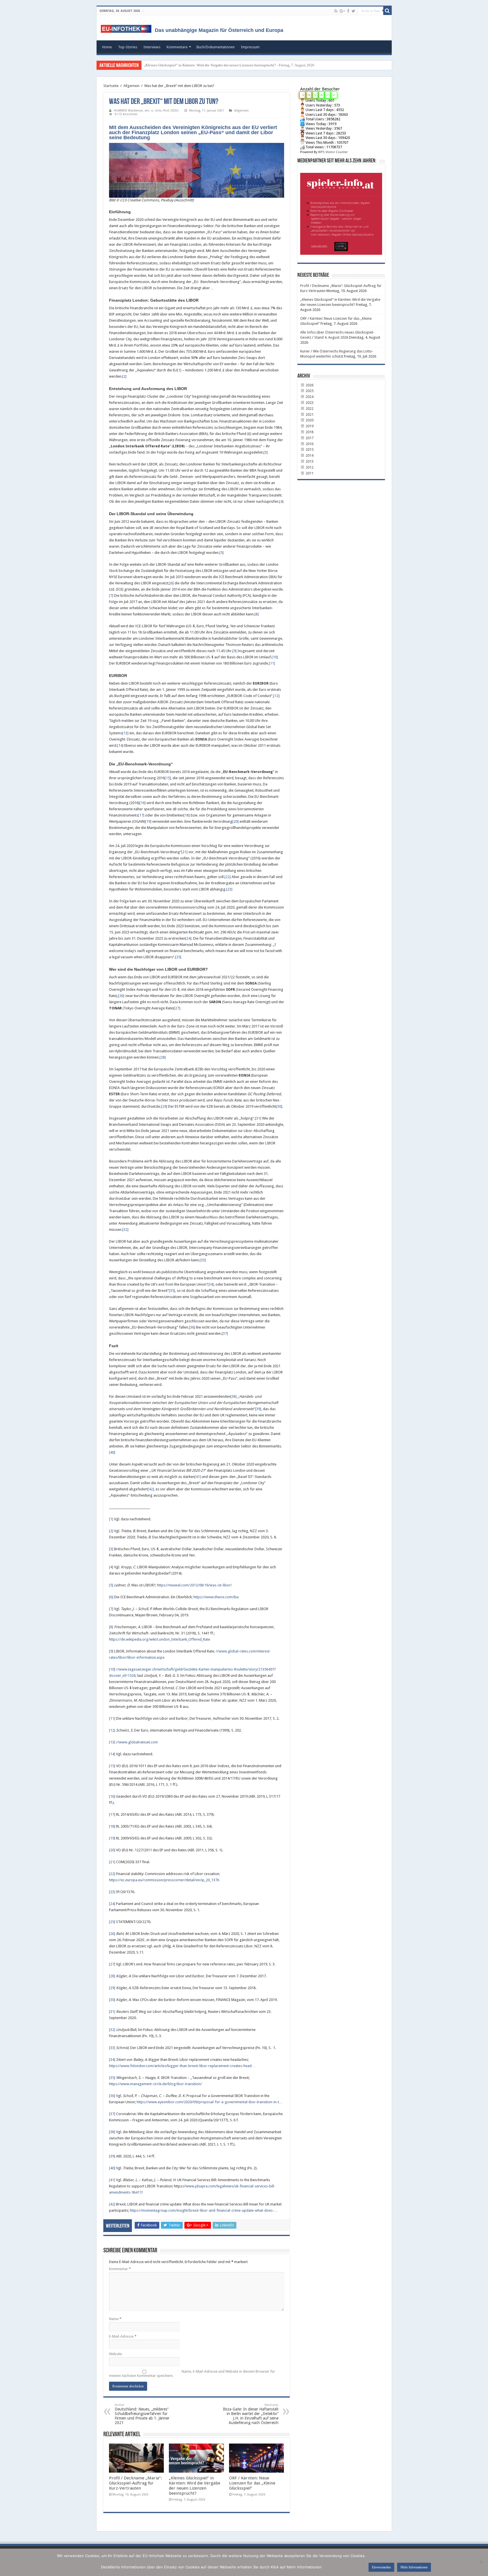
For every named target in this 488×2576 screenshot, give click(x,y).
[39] (258, 1409)
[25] (178, 957)
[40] (112, 1452)
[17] (141, 815)
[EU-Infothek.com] (128, 28)
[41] (198, 1477)
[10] (275, 657)
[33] (203, 1260)
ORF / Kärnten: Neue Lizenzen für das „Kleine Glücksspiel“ (252, 2483)
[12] (276, 696)
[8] (257, 614)
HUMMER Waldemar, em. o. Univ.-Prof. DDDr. (147, 111)
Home (107, 47)
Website (116, 2354)
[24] (188, 938)
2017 (309, 438)
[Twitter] (353, 11)
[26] (121, 996)
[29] (164, 1106)
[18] (187, 815)
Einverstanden (381, 2567)
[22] (228, 877)
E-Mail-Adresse (123, 2336)
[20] (236, 821)
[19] (148, 821)
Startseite (111, 86)
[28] (163, 1057)
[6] (172, 583)
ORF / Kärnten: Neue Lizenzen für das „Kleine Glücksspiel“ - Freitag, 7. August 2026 (209, 65)
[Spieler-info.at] (341, 212)
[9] (235, 651)
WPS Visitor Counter (333, 152)
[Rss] (336, 11)
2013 (309, 461)
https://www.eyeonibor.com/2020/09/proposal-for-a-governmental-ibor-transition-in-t (208, 2102)
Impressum (250, 47)
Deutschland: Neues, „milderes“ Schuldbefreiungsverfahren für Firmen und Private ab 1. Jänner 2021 (142, 2414)
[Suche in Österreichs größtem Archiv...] (387, 11)
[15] (168, 778)
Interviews (152, 47)
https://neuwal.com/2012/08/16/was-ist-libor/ (194, 1585)
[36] (192, 1327)
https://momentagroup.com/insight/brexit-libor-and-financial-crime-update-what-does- (202, 2210)
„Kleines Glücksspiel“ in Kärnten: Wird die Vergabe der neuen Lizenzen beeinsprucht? (195, 2486)
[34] (211, 1284)
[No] (481, 2562)
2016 (309, 444)
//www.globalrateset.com (137, 1742)
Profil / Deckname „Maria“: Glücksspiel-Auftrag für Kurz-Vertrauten (135, 2483)
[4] (281, 501)
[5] (222, 553)
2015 (309, 449)
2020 (309, 420)
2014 (309, 455)
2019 (309, 426)
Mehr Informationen (414, 2567)
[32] (125, 1230)
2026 (309, 385)
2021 (309, 414)
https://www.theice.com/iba (216, 1597)
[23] (229, 889)
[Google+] (342, 11)
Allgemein (131, 86)
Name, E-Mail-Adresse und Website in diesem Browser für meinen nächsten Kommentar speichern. (192, 2374)
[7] (111, 595)
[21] (184, 852)
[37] (225, 1333)
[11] (272, 663)
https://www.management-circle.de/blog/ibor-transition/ (155, 2084)
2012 (309, 467)
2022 (309, 409)
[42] (151, 1489)
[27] (177, 1008)
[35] (172, 1291)
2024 (309, 397)
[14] (120, 745)
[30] (279, 1106)
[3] (266, 452)
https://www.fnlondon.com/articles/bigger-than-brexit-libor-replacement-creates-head (180, 2066)
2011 (309, 473)
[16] (143, 803)
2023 (309, 403)
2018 (309, 432)
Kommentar (120, 2269)
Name (115, 2319)
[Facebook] (348, 11)
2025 (309, 391)
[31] (258, 1118)
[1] (179, 370)
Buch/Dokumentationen (216, 47)
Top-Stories (128, 47)
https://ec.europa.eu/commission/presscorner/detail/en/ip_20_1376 (164, 1880)
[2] (124, 376)
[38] (234, 1396)
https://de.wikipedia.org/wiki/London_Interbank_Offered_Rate (160, 1639)
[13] (125, 733)
